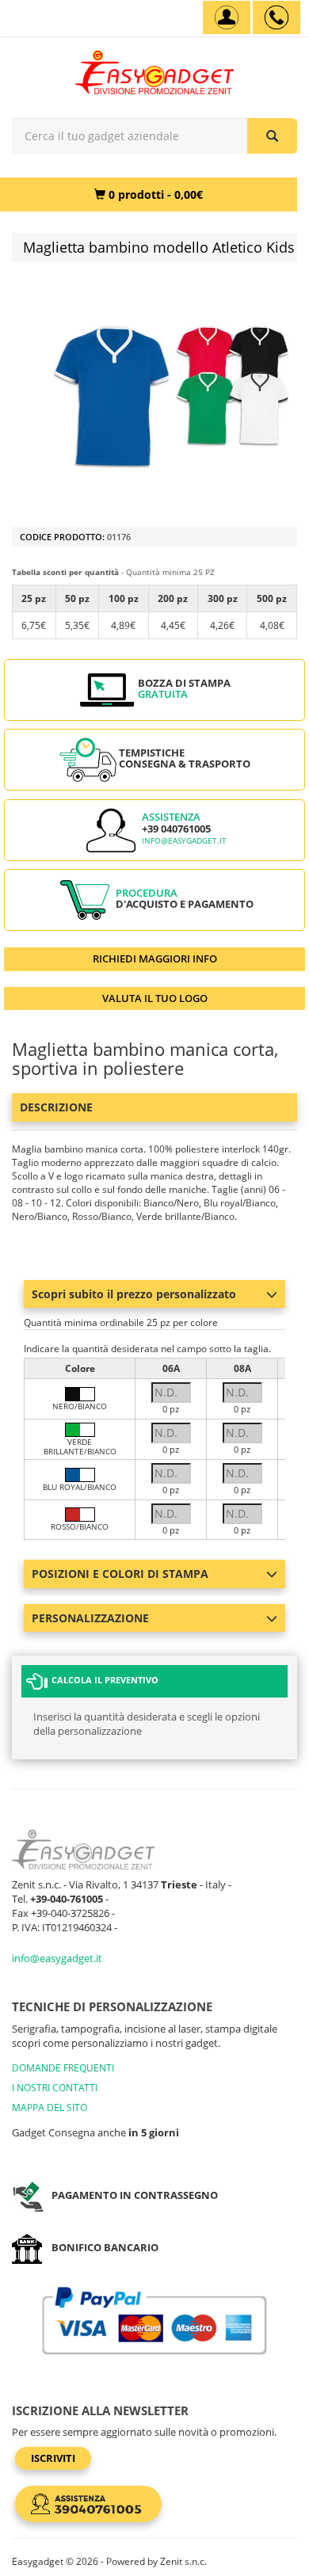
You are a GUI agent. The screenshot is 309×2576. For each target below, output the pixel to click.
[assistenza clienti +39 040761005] (277, 17)
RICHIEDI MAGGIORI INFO (155, 958)
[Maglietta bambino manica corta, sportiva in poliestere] (170, 396)
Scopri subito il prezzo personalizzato (134, 1294)
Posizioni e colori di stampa (120, 1574)
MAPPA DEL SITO (50, 2107)
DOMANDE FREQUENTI (63, 2068)
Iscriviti (53, 2458)
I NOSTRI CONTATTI (55, 2088)
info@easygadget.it (184, 841)
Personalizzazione (90, 1618)
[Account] (227, 17)
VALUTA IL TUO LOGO (155, 998)
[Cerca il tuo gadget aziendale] (272, 136)
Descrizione (56, 1107)
